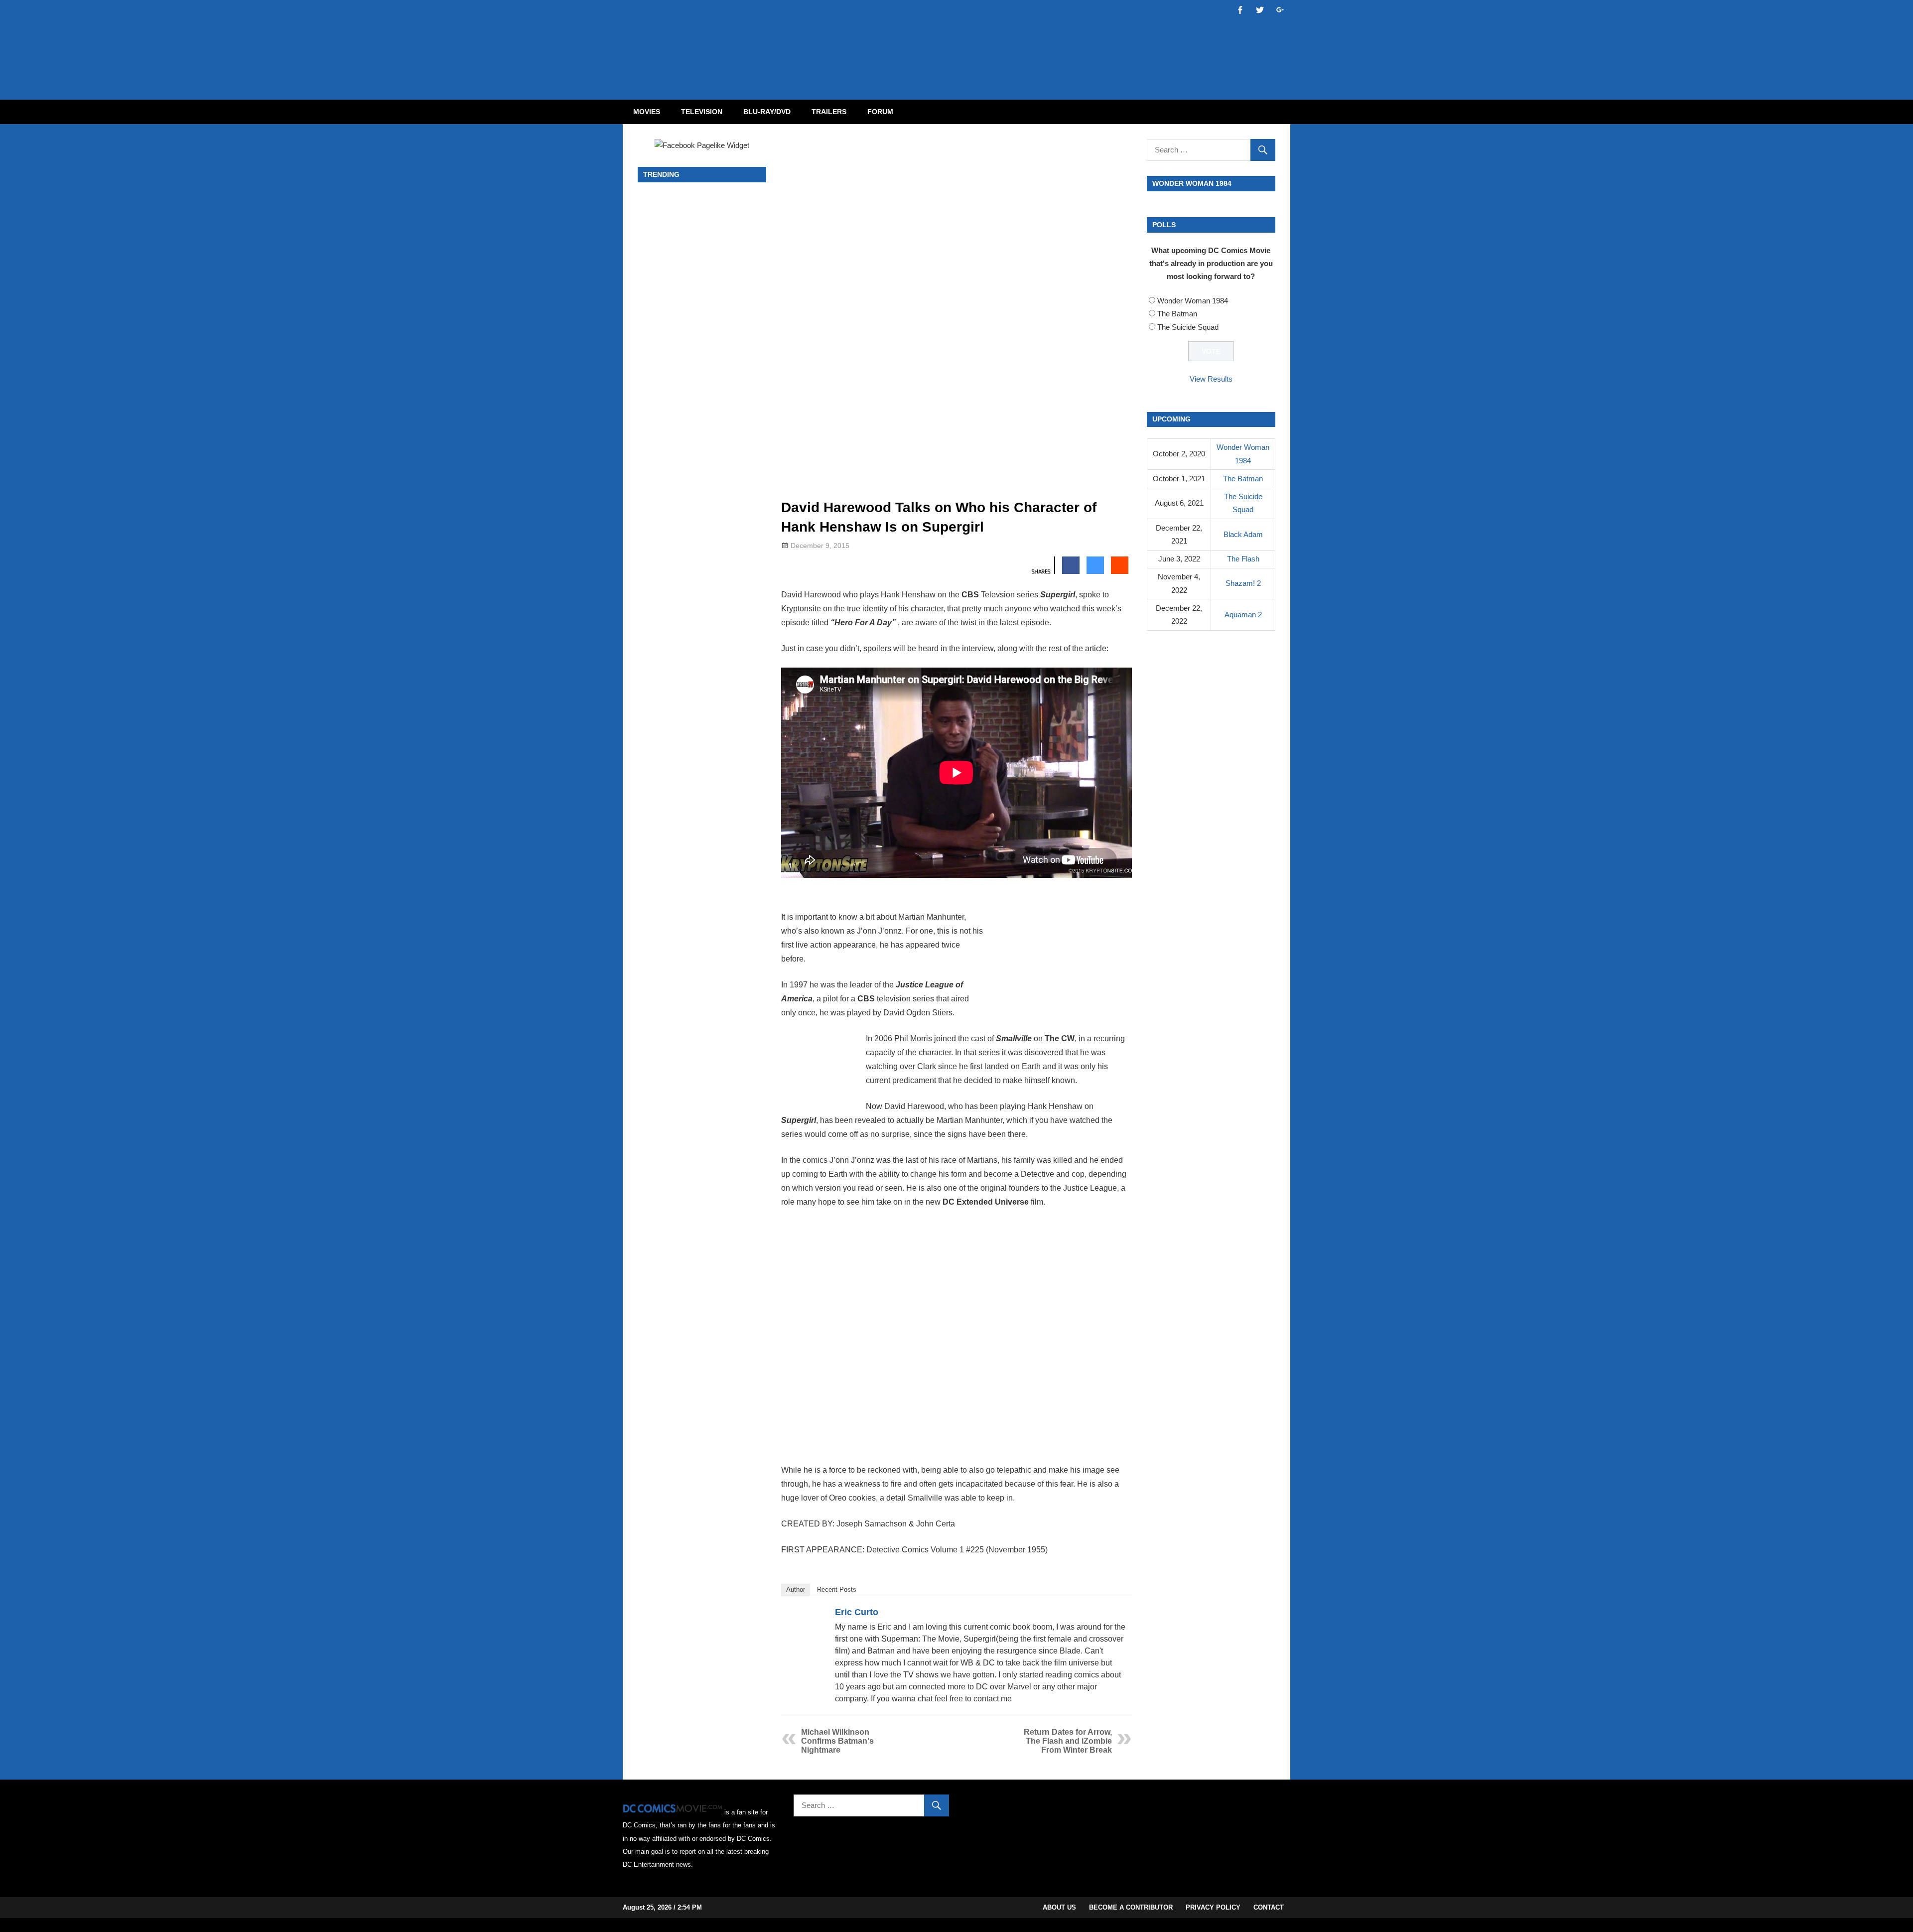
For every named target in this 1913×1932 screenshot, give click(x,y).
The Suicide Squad (1188, 327)
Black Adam (1243, 534)
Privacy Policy (1213, 1907)
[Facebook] (1106, 1614)
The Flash (1243, 559)
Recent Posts (837, 1589)
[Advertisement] (996, 41)
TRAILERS (829, 112)
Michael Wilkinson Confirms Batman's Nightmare (837, 1741)
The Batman (1177, 314)
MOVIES (647, 112)
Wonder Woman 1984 (1193, 301)
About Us (1059, 1907)
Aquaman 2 (1243, 615)
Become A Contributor (1131, 1907)
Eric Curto (857, 1612)
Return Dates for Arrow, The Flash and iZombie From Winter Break (1068, 1741)
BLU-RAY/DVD (767, 112)
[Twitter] (1119, 1614)
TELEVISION (702, 112)
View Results (1211, 379)
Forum (880, 112)
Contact (1269, 1907)
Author (796, 1589)
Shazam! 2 (1243, 583)
